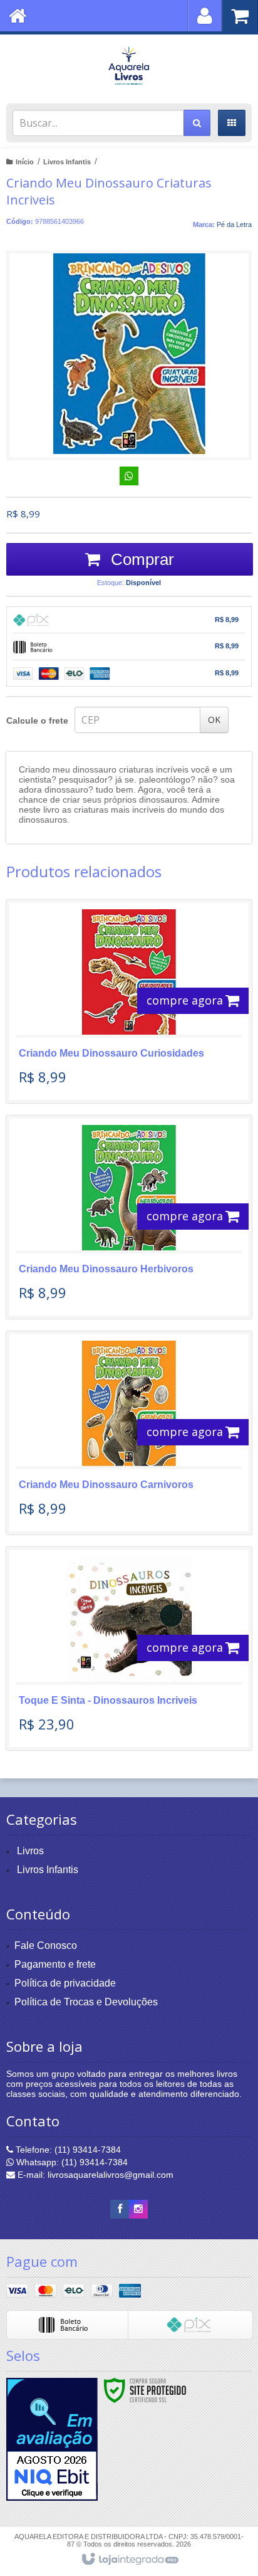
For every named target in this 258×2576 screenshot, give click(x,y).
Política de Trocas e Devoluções (86, 2002)
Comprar (140, 559)
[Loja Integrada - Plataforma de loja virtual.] (129, 2560)
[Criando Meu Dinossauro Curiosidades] (129, 1001)
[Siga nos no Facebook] (120, 2209)
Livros (30, 1851)
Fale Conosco (46, 1945)
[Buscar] (197, 123)
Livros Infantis (67, 162)
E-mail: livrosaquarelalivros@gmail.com (94, 2175)
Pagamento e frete (55, 1964)
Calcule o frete (37, 721)
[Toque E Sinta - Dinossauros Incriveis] (129, 1649)
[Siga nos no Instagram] (138, 2209)
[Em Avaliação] (52, 2439)
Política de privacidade (65, 1983)
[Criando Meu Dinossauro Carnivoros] (129, 1433)
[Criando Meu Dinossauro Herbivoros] (129, 1217)
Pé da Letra (234, 224)
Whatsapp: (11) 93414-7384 (71, 2162)
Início (25, 162)
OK (214, 720)
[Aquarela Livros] (129, 66)
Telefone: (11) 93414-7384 (67, 2150)
